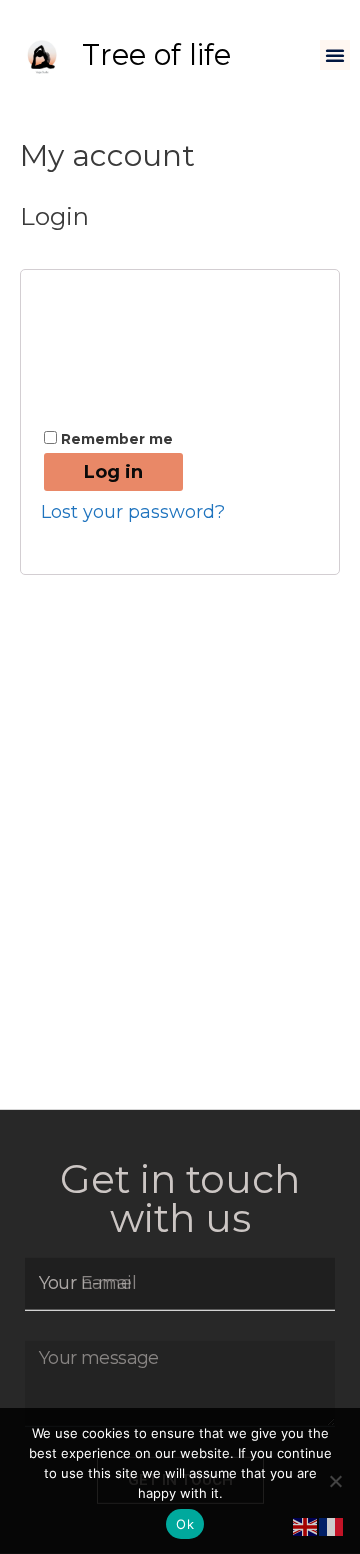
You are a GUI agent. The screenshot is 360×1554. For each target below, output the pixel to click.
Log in (113, 472)
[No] (335, 1481)
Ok (185, 1524)
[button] (335, 55)
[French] (332, 1526)
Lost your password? (133, 512)
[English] (306, 1526)
